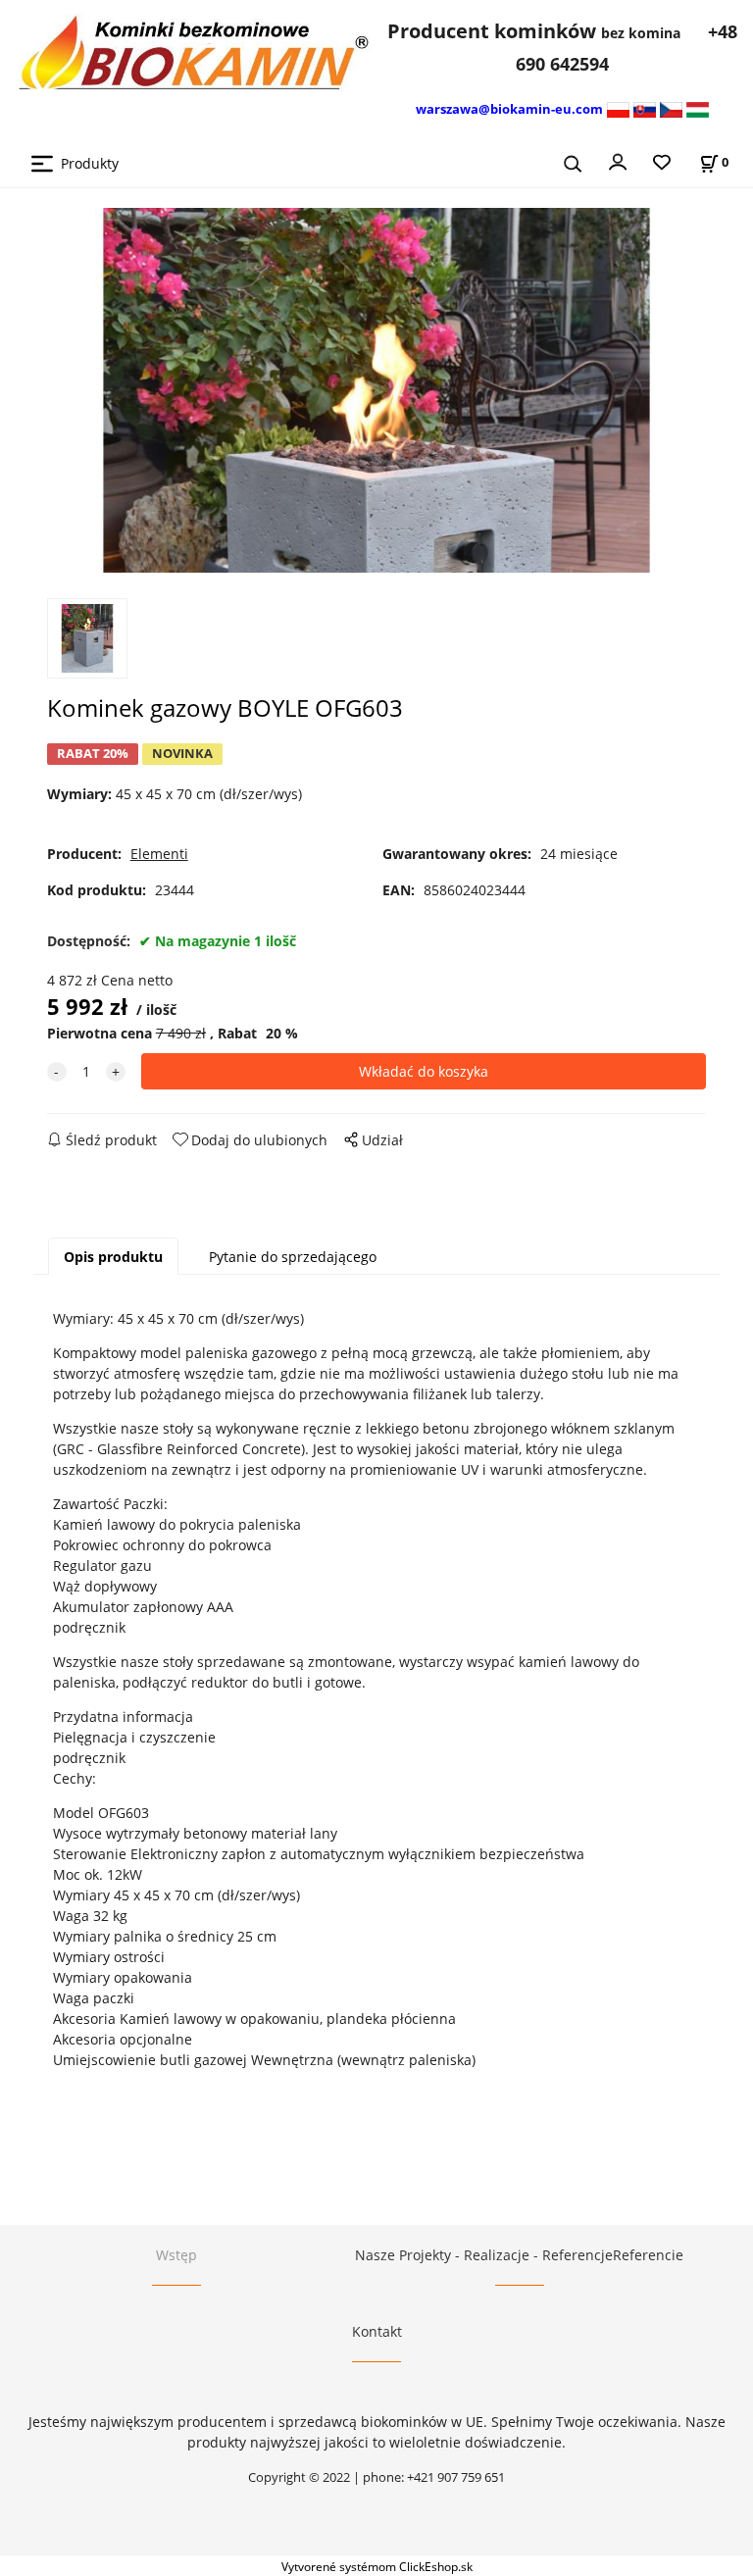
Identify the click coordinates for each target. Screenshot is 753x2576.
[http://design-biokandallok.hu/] (698, 108)
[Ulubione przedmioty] (662, 163)
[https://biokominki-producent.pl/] (618, 108)
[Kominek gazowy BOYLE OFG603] (376, 390)
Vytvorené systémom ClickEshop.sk (377, 2566)
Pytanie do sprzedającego (293, 1257)
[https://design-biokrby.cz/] (671, 108)
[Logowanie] (618, 161)
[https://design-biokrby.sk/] (645, 108)
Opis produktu (113, 1257)
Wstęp (176, 2255)
